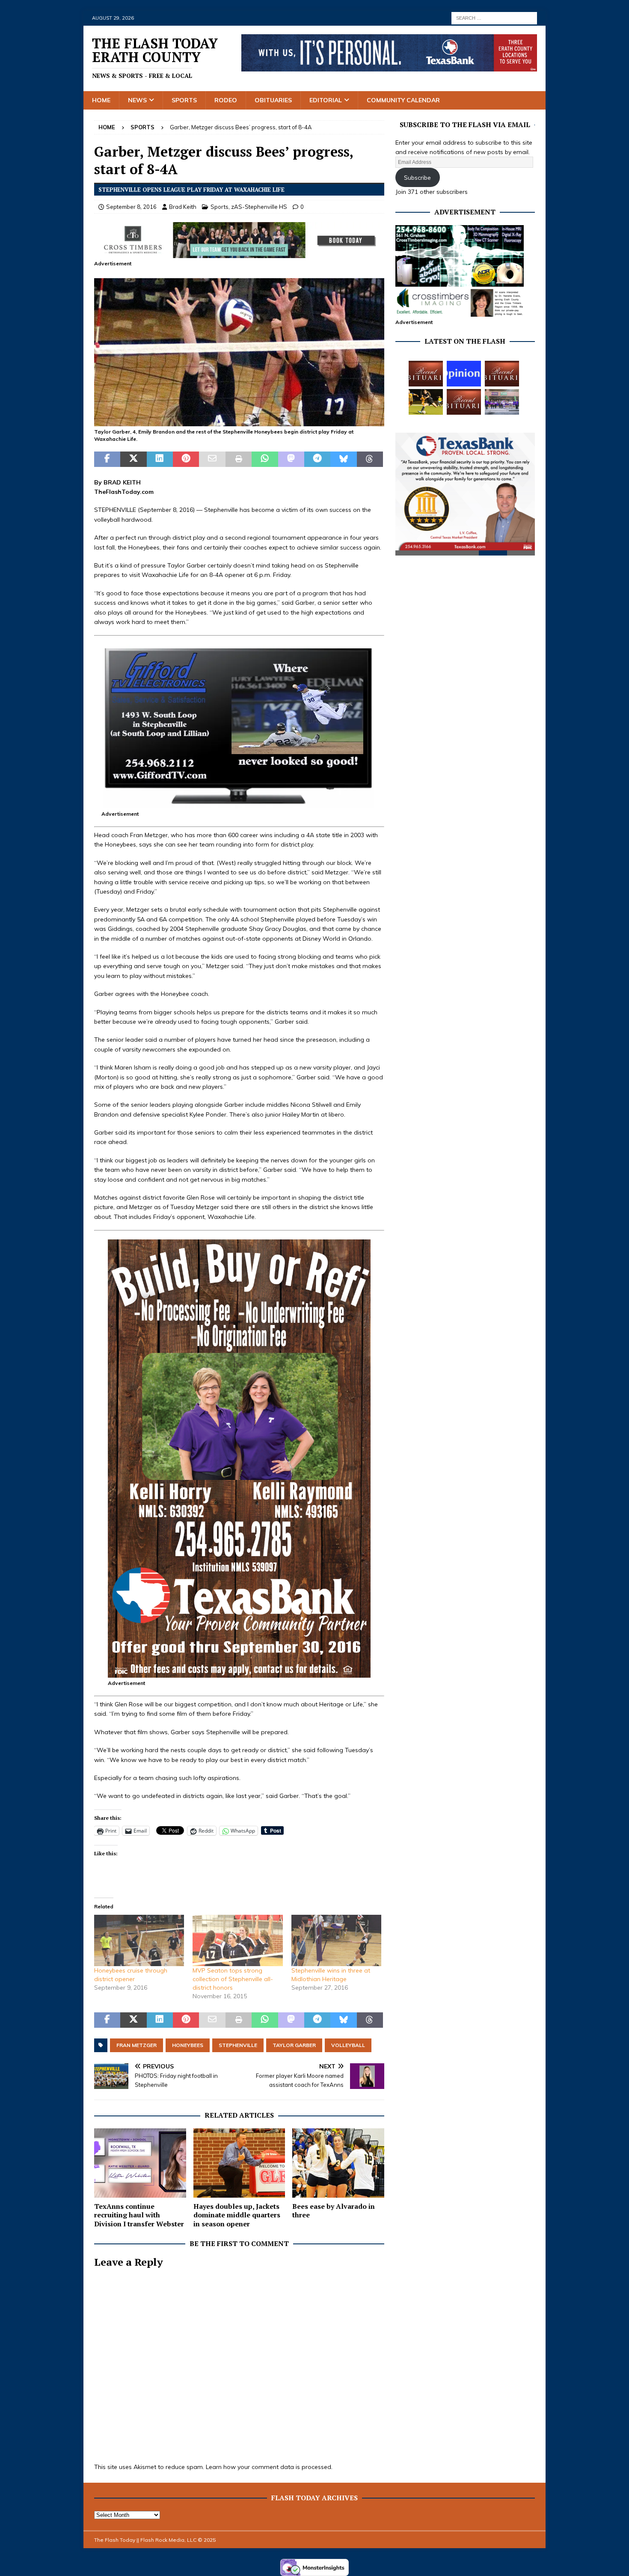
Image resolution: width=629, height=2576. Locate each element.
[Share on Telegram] (317, 459)
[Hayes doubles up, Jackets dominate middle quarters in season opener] (239, 2163)
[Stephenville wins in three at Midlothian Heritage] (336, 1940)
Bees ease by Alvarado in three (334, 2211)
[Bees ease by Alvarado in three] (338, 2163)
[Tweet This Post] (133, 459)
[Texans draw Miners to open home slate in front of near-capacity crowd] (426, 402)
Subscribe (417, 178)
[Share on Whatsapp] (265, 459)
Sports (184, 100)
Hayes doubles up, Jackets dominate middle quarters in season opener (237, 2215)
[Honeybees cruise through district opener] (139, 1940)
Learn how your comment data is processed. (269, 2467)
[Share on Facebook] (107, 459)
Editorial (326, 100)
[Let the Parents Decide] (464, 374)
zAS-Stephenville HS (259, 207)
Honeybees (188, 2045)
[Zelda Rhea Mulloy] (502, 374)
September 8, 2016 (131, 207)
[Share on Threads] (370, 459)
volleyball (348, 2045)
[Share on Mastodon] (291, 459)
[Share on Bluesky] (343, 459)
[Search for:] (494, 18)
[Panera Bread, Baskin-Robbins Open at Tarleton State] (502, 402)
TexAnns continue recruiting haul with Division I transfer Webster (139, 2215)
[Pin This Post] (186, 459)
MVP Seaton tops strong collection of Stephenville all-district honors (233, 1979)
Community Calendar (403, 100)
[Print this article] (239, 459)
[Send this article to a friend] (212, 459)
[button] (239, 352)
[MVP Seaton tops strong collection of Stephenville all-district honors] (237, 1940)
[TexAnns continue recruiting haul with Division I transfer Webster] (140, 2163)
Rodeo (226, 100)
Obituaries (273, 100)
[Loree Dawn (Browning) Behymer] (464, 402)
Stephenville (238, 2045)
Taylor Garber (294, 2045)
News (137, 100)
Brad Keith (183, 207)
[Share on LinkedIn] (160, 459)
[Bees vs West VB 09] (239, 422)
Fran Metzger (136, 2045)
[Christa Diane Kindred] (426, 374)
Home (101, 100)
